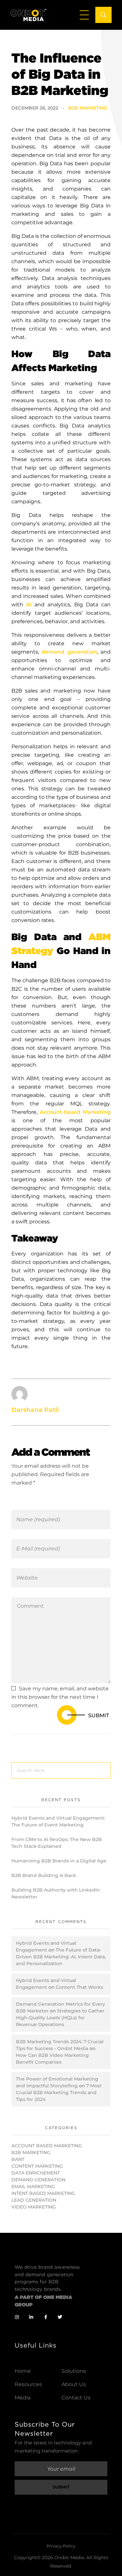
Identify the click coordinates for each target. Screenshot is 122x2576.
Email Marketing (33, 2186)
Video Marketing (34, 2207)
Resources (28, 2384)
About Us (74, 2384)
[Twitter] (60, 2317)
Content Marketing (37, 2166)
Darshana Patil (35, 1410)
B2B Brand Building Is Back (44, 1875)
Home (23, 2371)
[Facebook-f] (46, 2317)
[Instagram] (17, 2317)
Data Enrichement (36, 2173)
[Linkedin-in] (31, 2317)
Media (23, 2398)
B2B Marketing (88, 108)
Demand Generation (38, 2180)
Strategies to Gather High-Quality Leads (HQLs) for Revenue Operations (60, 2018)
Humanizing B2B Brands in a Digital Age (59, 1861)
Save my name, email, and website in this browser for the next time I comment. (60, 1697)
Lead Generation (34, 2200)
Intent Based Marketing (43, 2193)
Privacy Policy (61, 2546)
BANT (18, 2159)
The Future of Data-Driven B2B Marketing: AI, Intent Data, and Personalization (61, 1957)
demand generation (69, 652)
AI (29, 605)
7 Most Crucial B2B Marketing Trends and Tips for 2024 (59, 2092)
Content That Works (79, 1987)
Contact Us (76, 2398)
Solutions (74, 2371)
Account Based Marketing (47, 2146)
